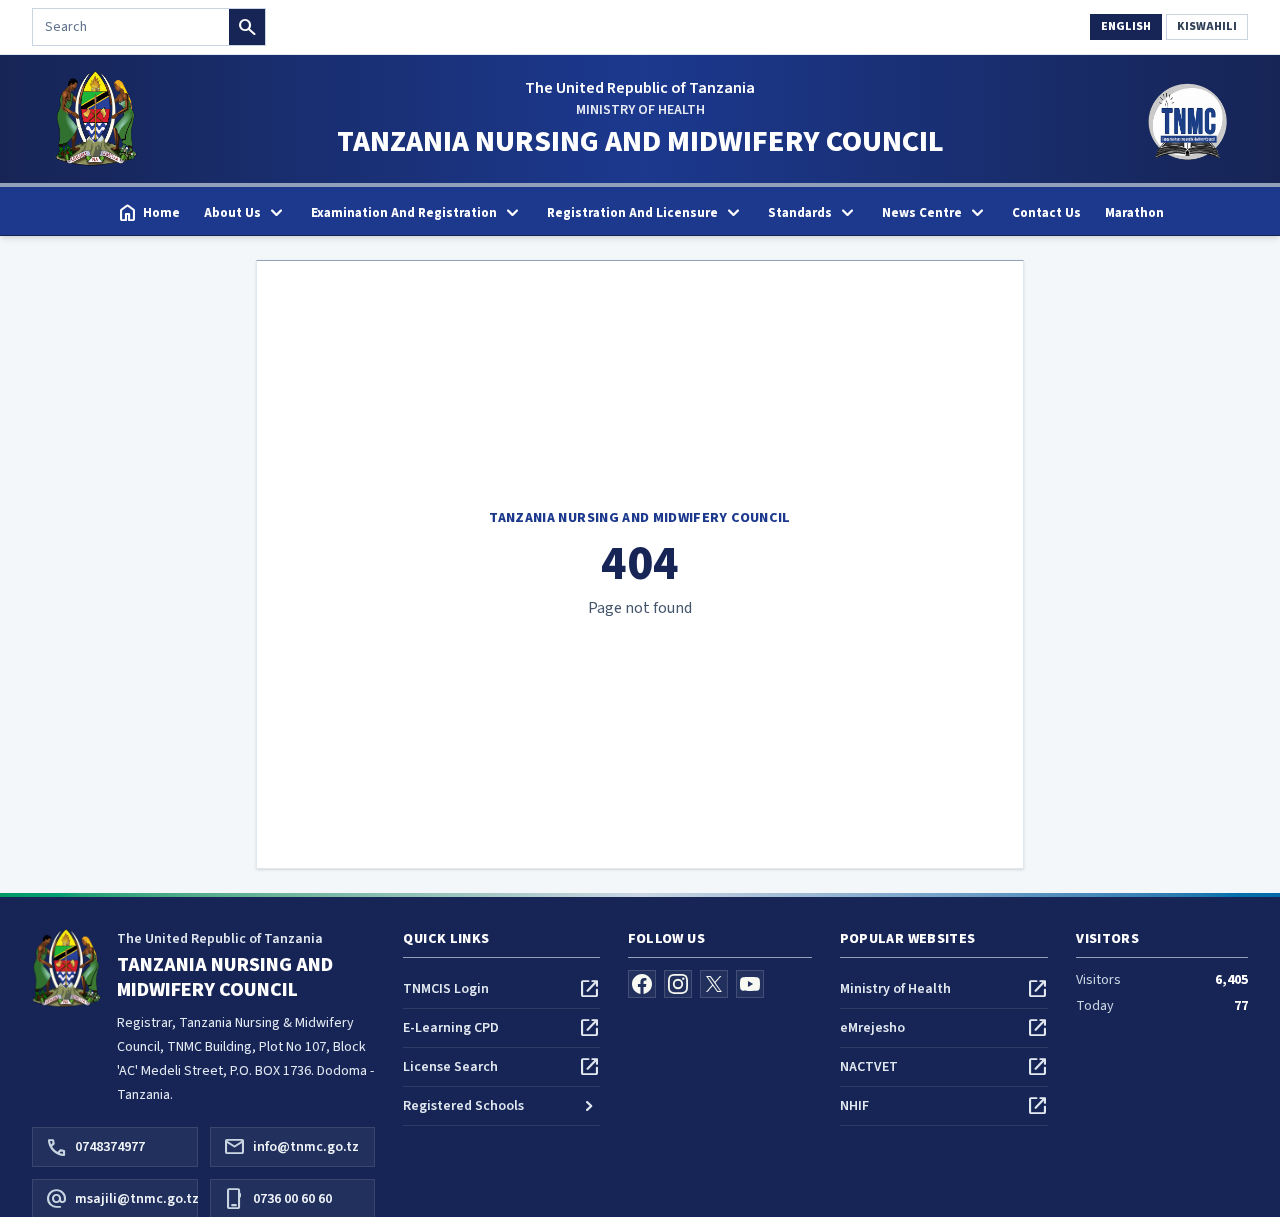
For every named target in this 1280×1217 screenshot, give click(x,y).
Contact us (1046, 213)
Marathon (1134, 213)
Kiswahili (1207, 26)
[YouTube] (750, 984)
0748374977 (95, 1147)
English (1126, 26)
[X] (714, 984)
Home (148, 213)
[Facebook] (642, 984)
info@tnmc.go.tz (291, 1147)
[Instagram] (678, 984)
